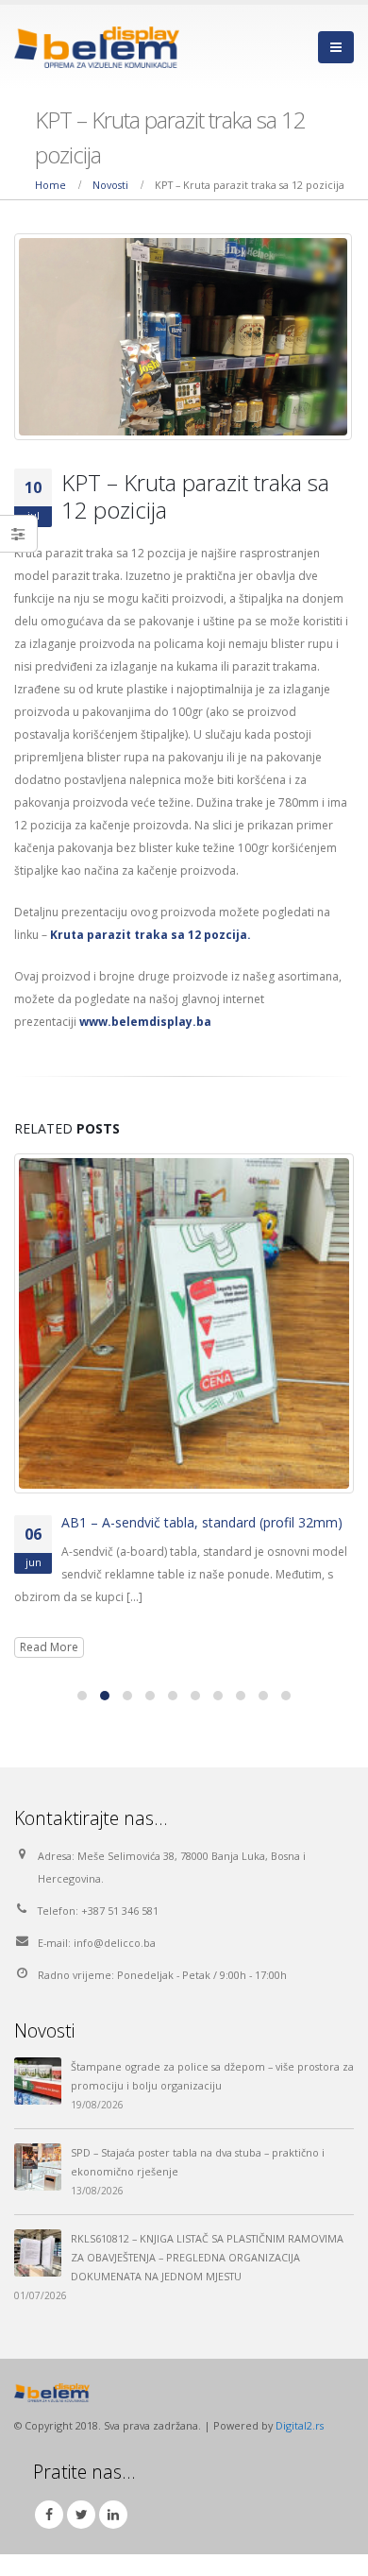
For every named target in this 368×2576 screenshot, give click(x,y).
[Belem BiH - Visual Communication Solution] (97, 47)
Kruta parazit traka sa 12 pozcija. (151, 935)
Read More (49, 1647)
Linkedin (113, 2515)
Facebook (49, 2515)
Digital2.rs (300, 2425)
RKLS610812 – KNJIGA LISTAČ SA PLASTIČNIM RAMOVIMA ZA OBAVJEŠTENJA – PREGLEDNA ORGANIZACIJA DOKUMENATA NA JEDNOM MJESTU (207, 2257)
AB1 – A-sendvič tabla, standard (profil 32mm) (202, 1522)
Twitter (81, 2515)
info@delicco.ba (115, 1943)
